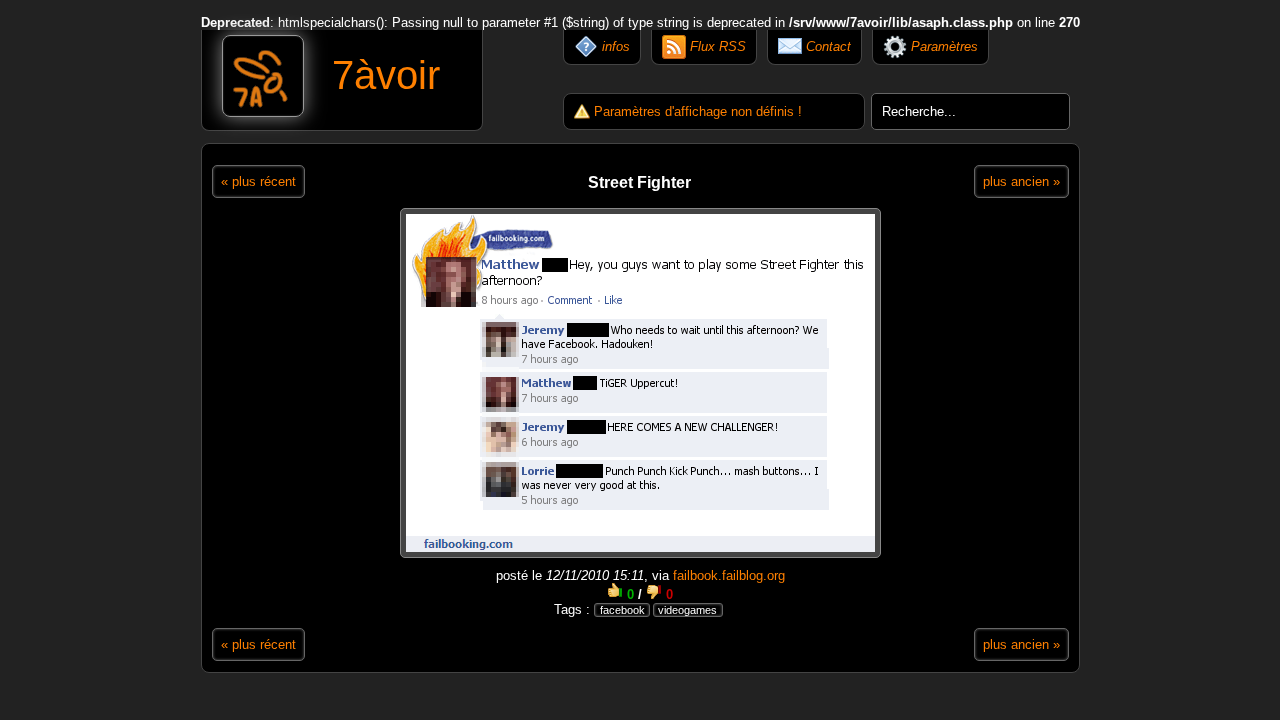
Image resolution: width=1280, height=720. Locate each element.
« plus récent (258, 181)
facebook (622, 610)
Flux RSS (716, 46)
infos (614, 46)
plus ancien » (1021, 181)
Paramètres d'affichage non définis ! (698, 111)
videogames (687, 610)
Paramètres (942, 46)
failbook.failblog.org (729, 575)
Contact (826, 46)
